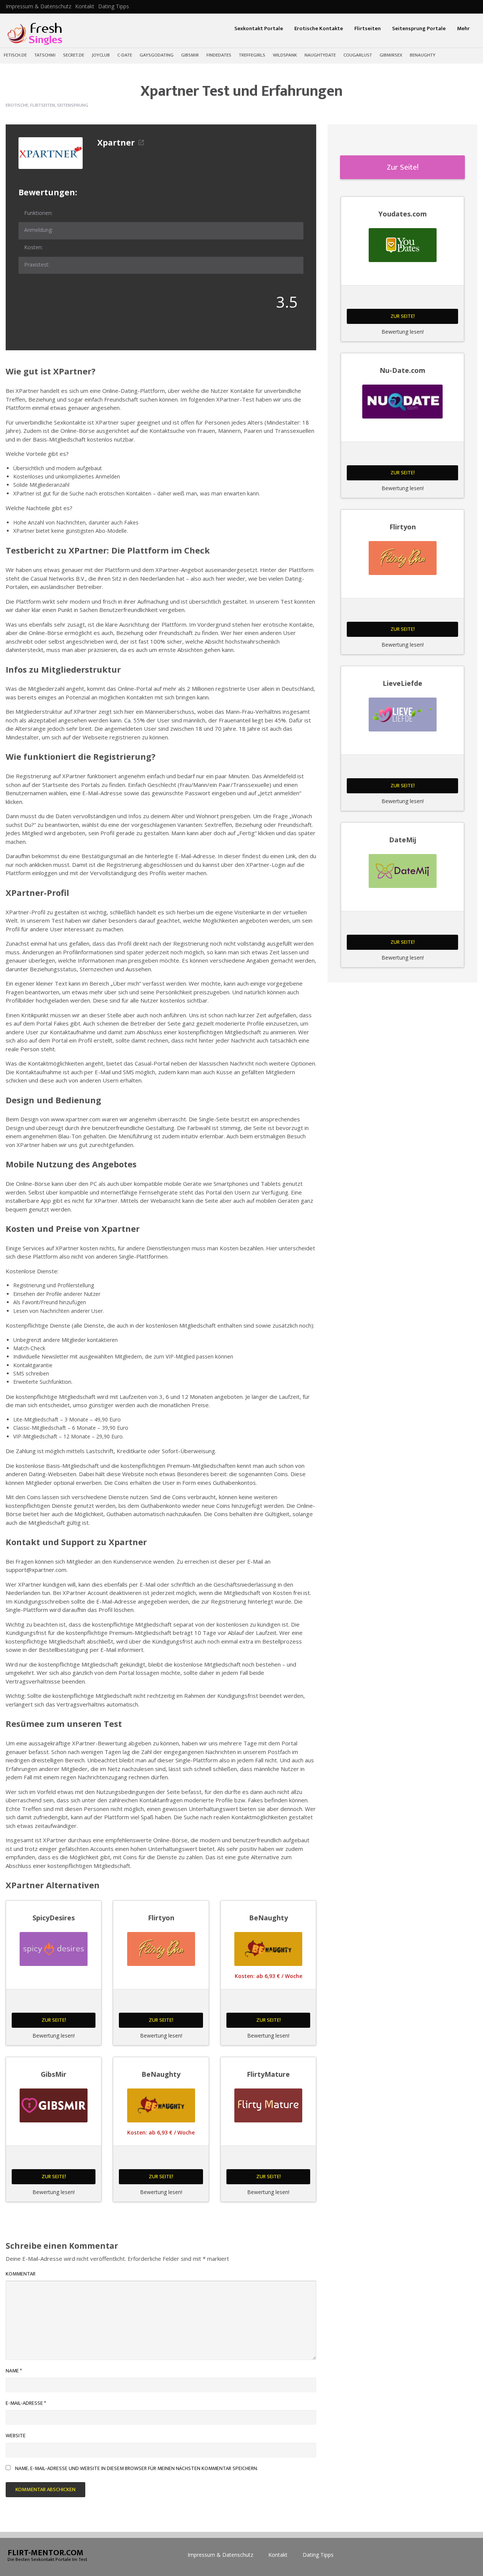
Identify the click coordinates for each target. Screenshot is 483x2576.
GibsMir (190, 55)
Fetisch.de (15, 55)
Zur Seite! (54, 2020)
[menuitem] (38, 6)
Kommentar (21, 2274)
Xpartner (116, 143)
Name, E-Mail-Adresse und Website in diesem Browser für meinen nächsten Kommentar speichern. (137, 2468)
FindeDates (219, 55)
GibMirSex (391, 55)
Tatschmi (45, 55)
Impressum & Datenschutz (38, 6)
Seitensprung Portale (419, 28)
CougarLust (358, 55)
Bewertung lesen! (54, 2035)
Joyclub (101, 55)
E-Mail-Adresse (26, 2403)
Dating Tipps (114, 6)
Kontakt (85, 6)
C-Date (125, 55)
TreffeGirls (252, 55)
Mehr (463, 28)
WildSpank (285, 55)
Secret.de (74, 55)
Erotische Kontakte (319, 28)
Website (16, 2436)
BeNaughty (423, 55)
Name (14, 2371)
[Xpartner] (51, 153)
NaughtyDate (320, 55)
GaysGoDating (157, 55)
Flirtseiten (368, 28)
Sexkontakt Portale (259, 28)
